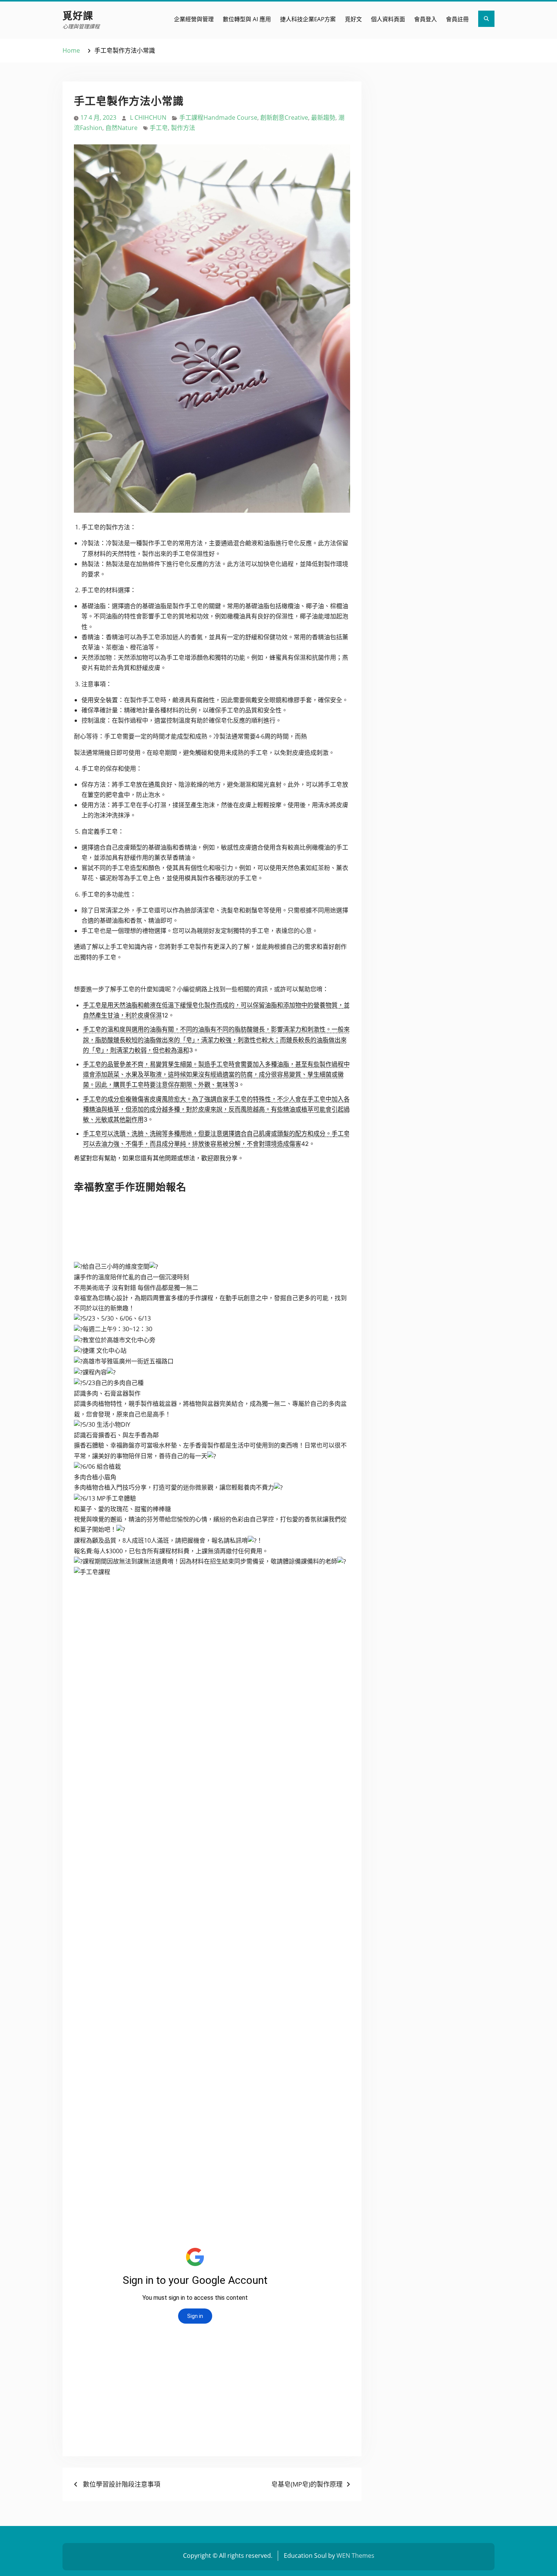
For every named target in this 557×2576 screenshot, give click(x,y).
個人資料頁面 (388, 19)
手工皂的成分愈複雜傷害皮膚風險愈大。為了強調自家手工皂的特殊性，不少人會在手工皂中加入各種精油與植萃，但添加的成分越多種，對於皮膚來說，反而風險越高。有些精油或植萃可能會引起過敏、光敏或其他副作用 (216, 1109)
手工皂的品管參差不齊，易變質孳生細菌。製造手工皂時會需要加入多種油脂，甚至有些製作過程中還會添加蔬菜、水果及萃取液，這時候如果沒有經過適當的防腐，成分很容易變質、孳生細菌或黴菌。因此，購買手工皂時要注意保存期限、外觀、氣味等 (216, 1074)
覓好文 (353, 19)
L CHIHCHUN (148, 117)
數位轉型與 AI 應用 (247, 19)
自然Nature (121, 128)
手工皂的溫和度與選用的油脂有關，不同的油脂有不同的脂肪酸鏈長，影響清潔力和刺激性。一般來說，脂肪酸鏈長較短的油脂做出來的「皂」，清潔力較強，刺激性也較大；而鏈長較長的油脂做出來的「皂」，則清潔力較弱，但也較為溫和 (216, 1039)
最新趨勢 (323, 117)
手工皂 (159, 128)
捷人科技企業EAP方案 (308, 19)
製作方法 (183, 128)
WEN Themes (355, 2556)
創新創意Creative (284, 117)
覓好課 (78, 15)
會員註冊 (457, 19)
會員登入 (426, 19)
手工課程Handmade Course (218, 117)
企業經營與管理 (194, 19)
